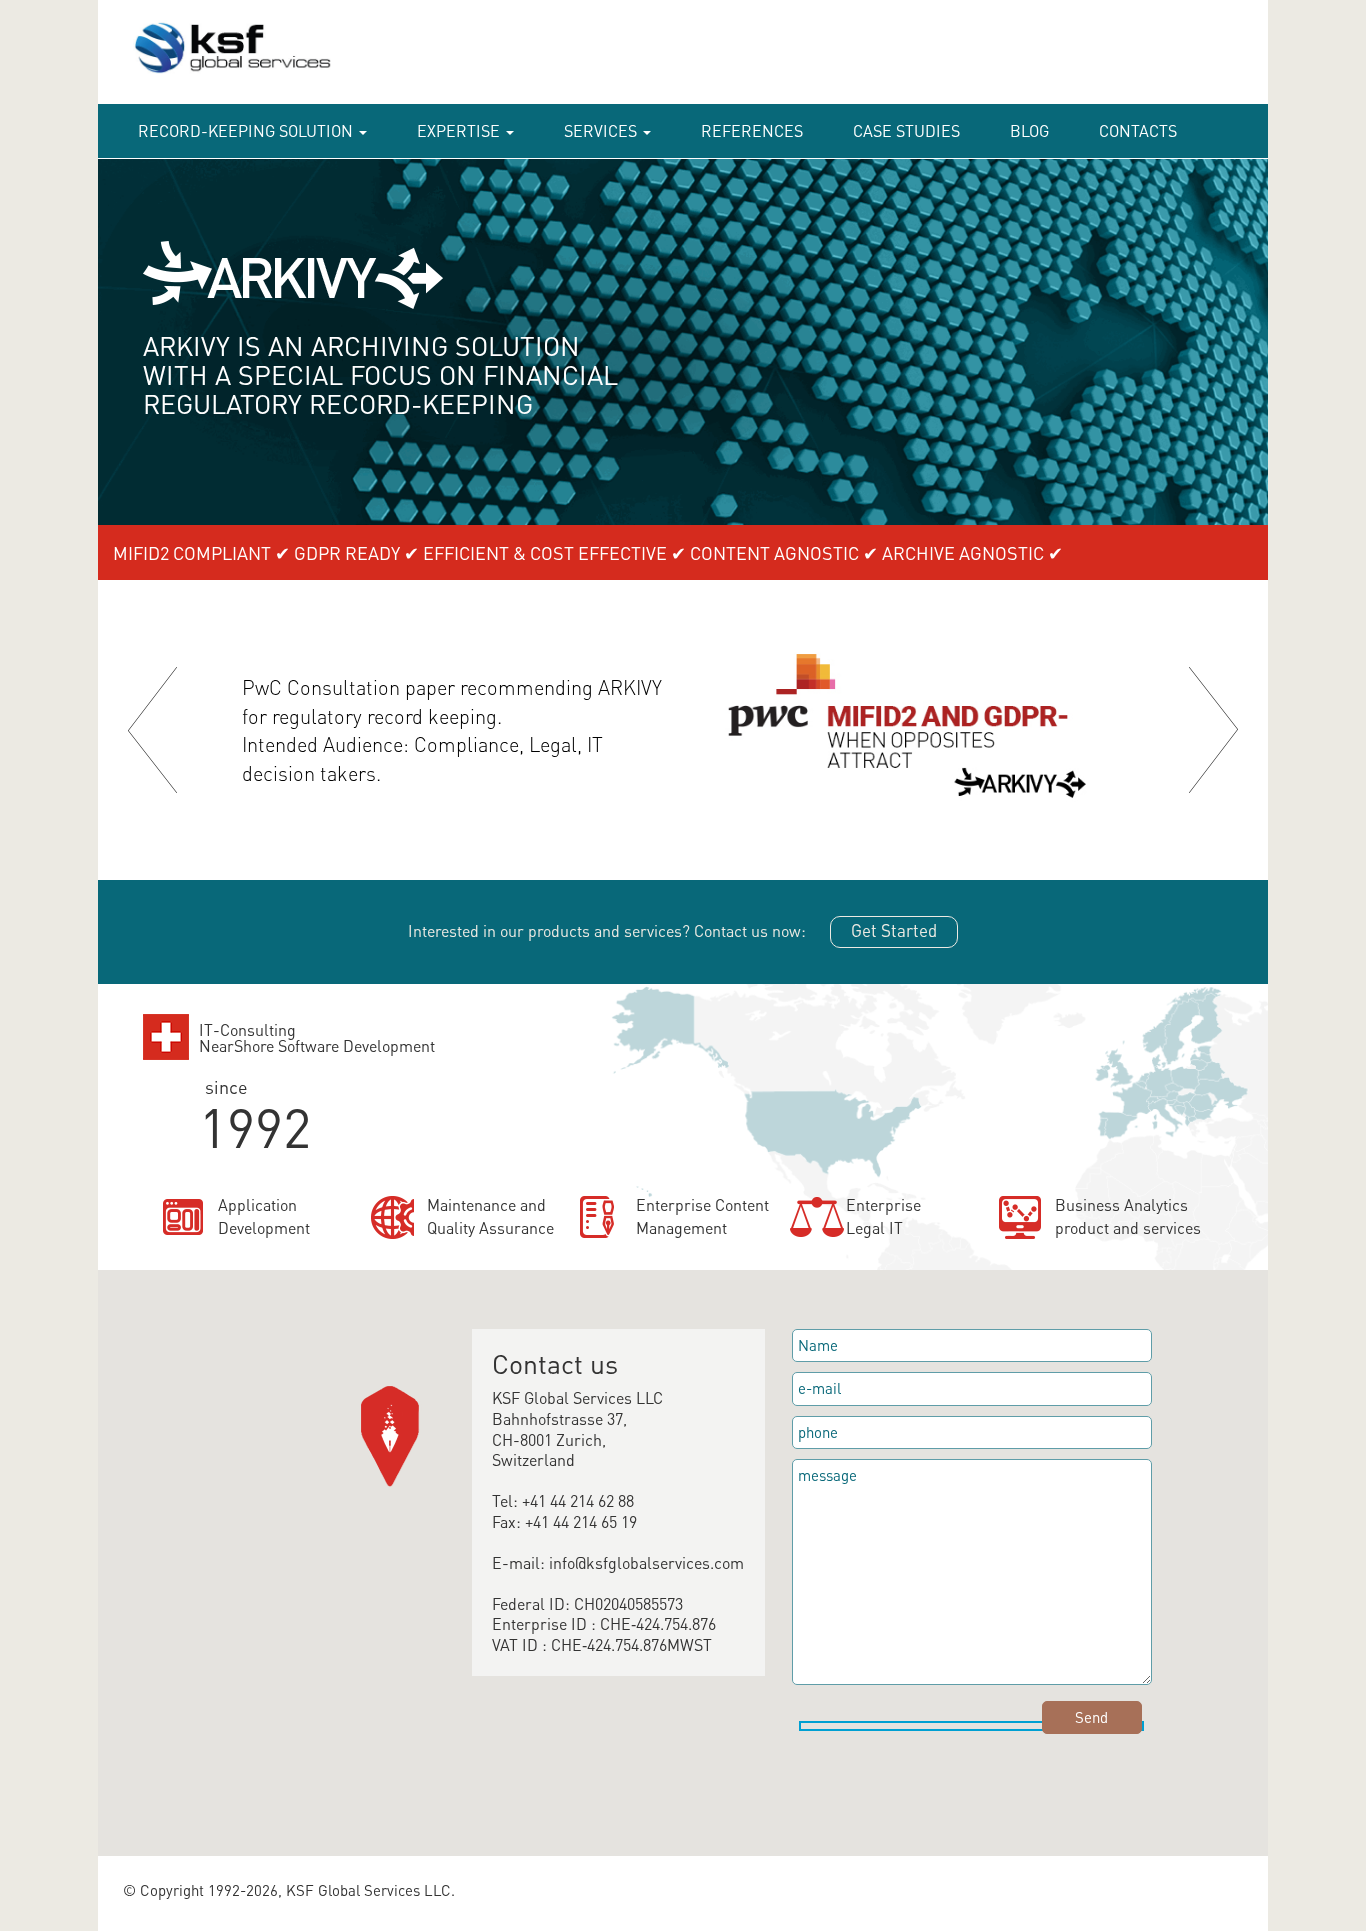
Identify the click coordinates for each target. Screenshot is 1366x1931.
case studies (906, 130)
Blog (1029, 130)
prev (152, 730)
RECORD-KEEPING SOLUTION (247, 130)
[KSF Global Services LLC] (220, 84)
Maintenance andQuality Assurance (490, 1216)
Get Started (894, 930)
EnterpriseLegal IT (883, 1216)
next (1213, 730)
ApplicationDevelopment (264, 1216)
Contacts (1138, 130)
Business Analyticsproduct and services (1128, 1216)
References (752, 130)
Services (602, 130)
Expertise (460, 130)
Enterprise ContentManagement (702, 1216)
